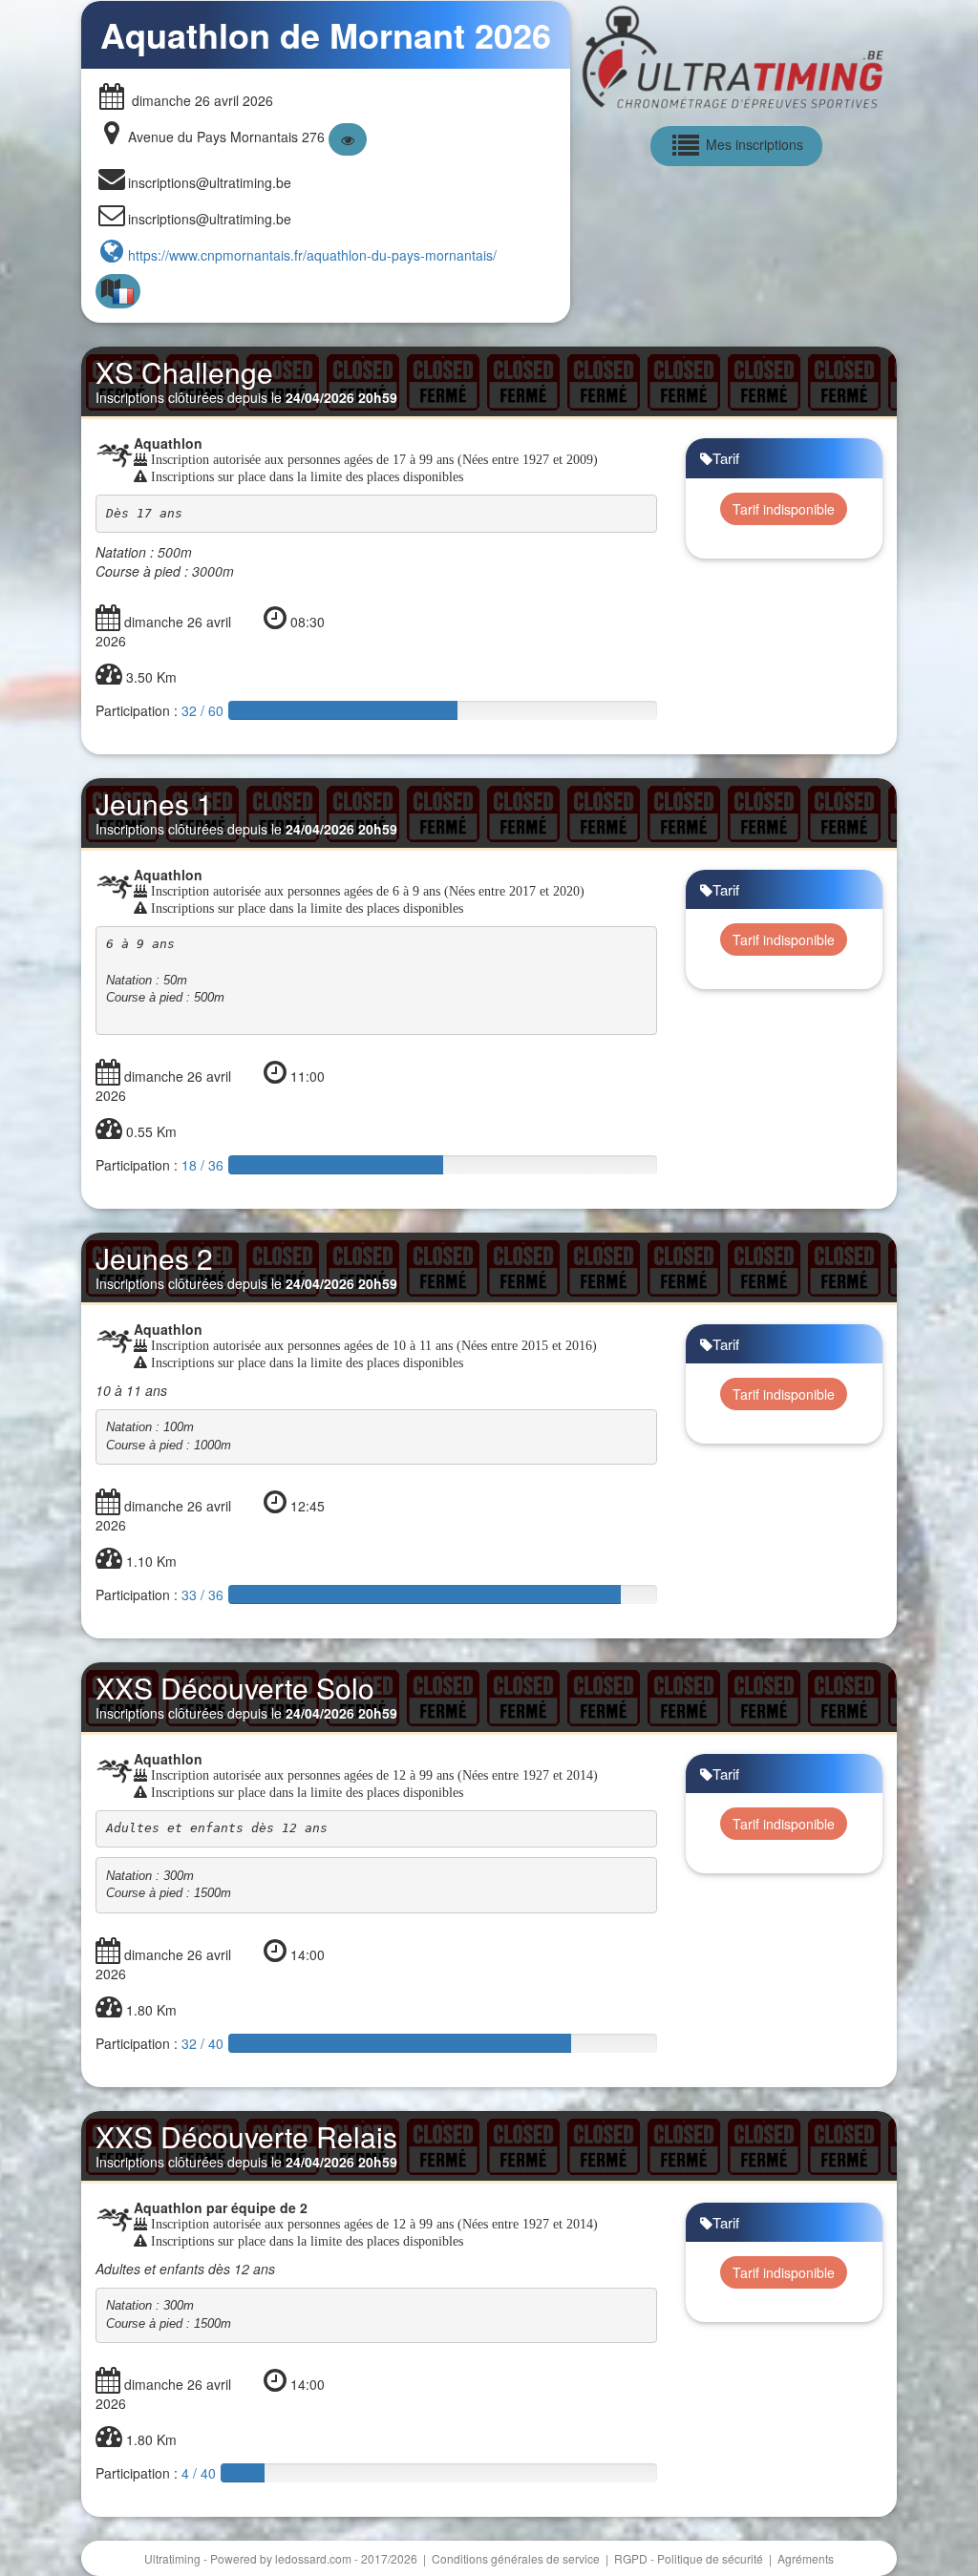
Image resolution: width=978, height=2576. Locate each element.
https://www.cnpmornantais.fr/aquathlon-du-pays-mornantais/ (312, 255)
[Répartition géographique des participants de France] (118, 292)
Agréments (806, 2558)
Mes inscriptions (753, 144)
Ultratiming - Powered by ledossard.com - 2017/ (281, 2558)
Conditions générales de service (517, 2558)
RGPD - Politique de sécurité (690, 2558)
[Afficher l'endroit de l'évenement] (348, 139)
